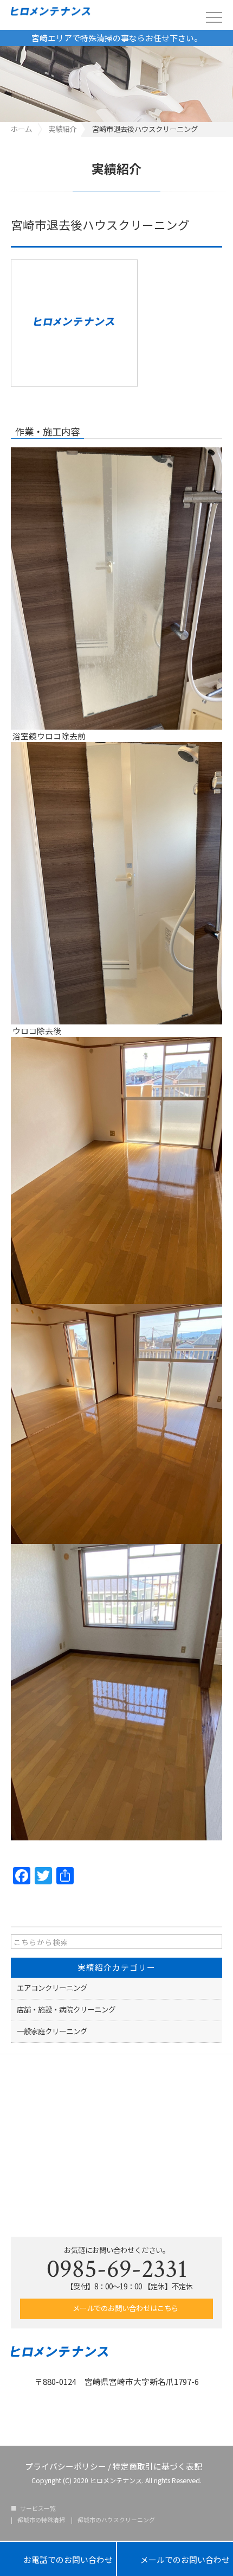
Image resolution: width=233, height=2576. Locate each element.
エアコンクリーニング (52, 1988)
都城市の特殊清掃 (41, 2520)
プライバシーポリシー (66, 2466)
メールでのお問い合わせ (175, 2559)
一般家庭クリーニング (52, 2031)
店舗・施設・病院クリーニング (66, 2009)
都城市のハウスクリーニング (116, 2520)
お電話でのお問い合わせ (58, 2559)
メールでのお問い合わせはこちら (125, 2308)
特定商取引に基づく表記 (157, 2466)
